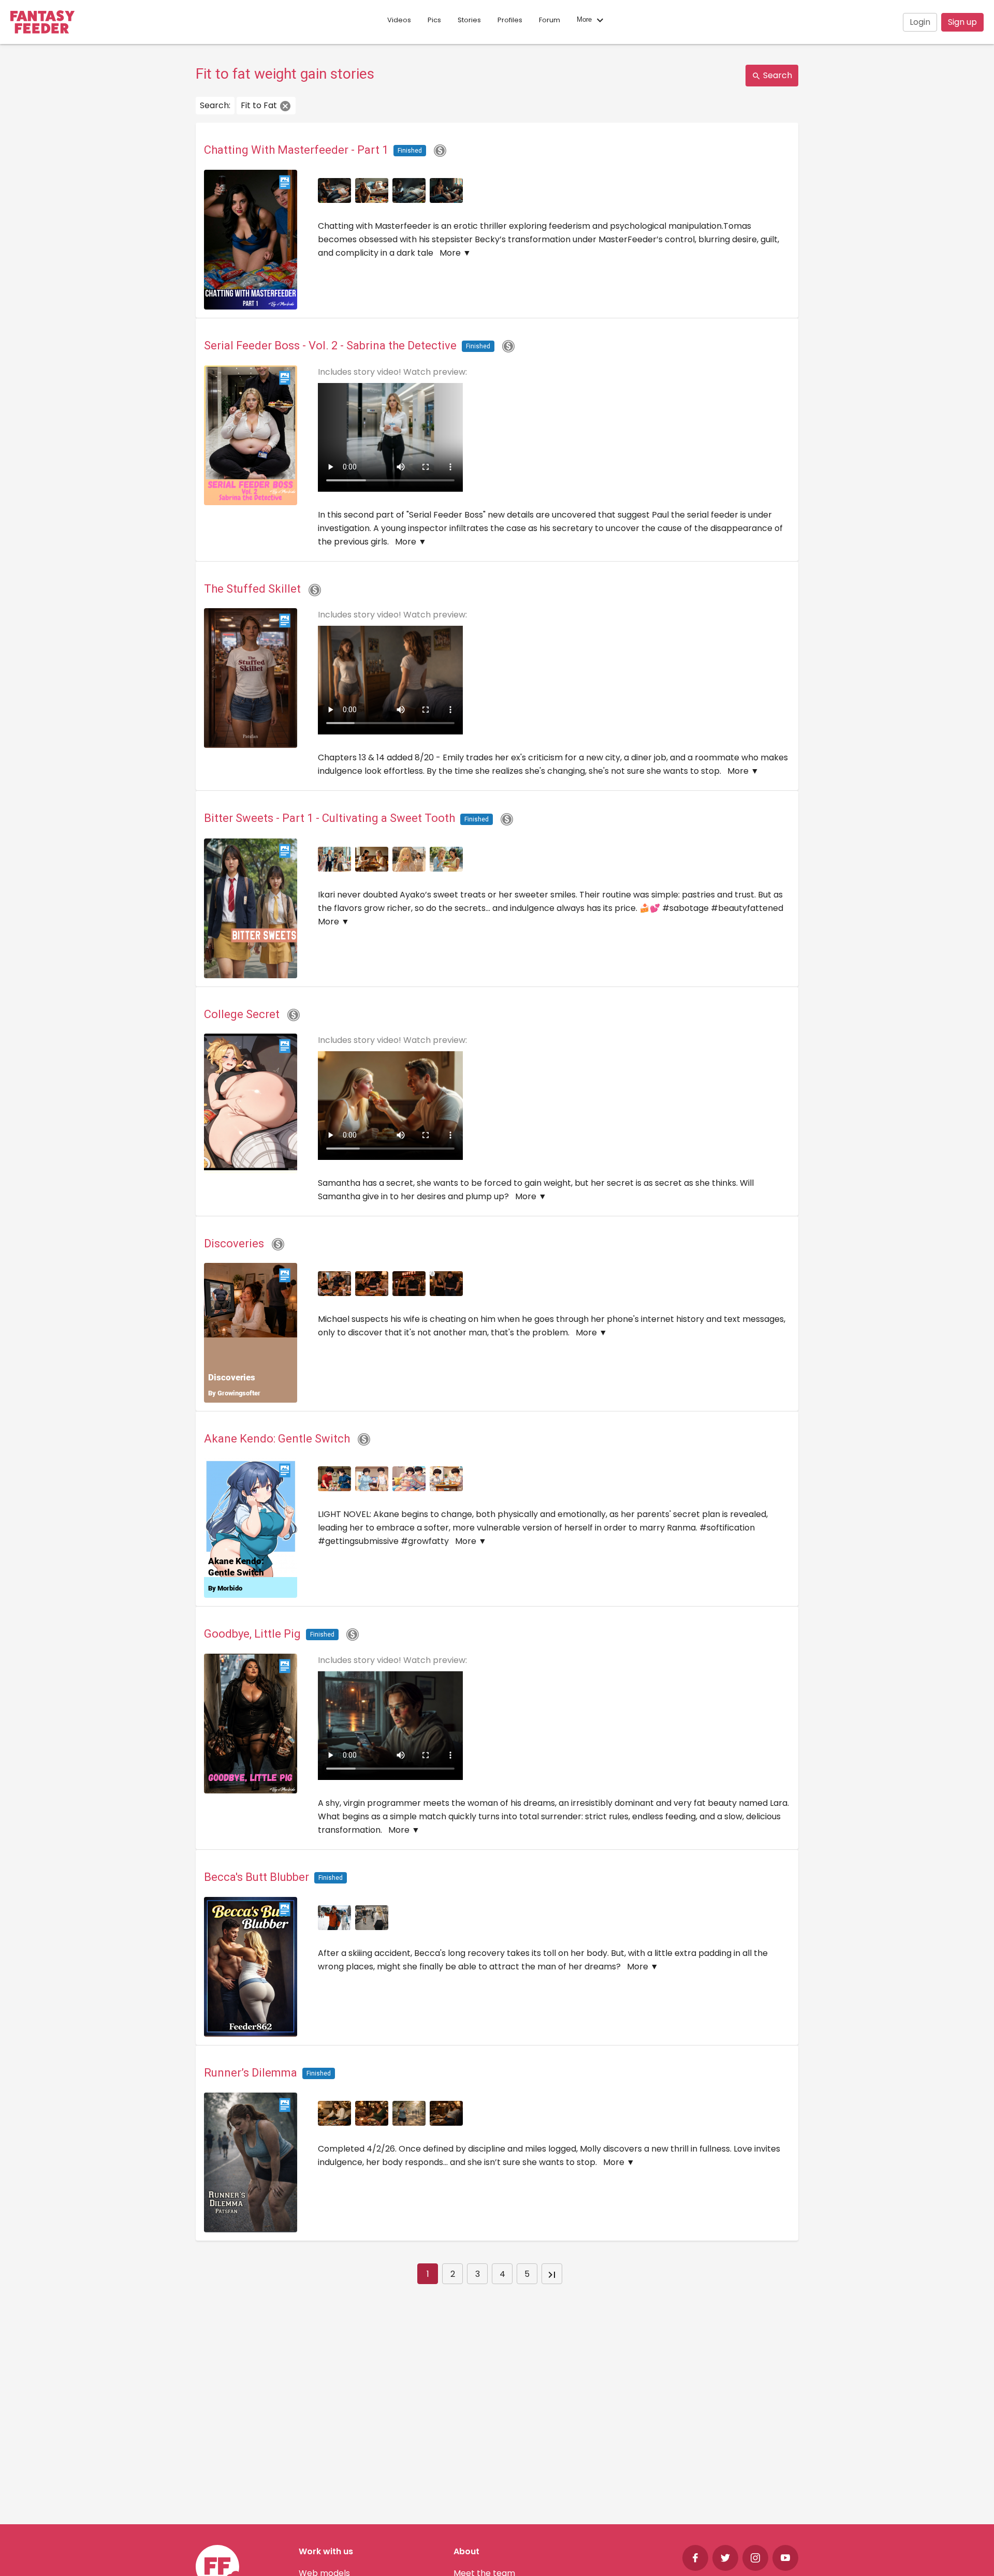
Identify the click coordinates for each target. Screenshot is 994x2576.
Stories (469, 20)
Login (920, 22)
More (585, 20)
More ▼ (455, 253)
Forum (550, 20)
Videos (399, 20)
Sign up (962, 22)
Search (777, 75)
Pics (434, 20)
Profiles (510, 20)
